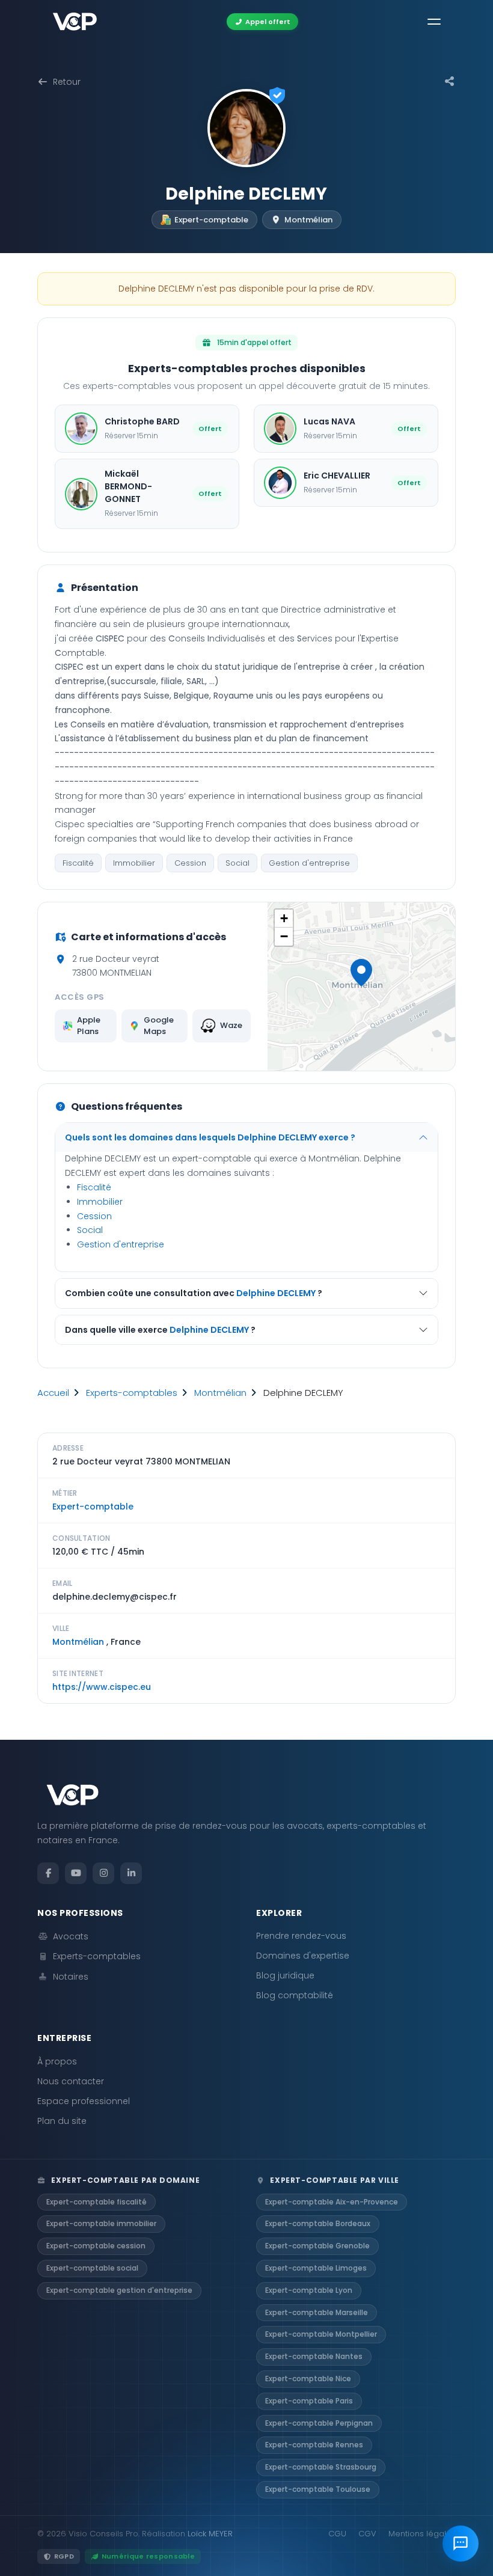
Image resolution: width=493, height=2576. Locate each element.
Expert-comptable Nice (308, 2379)
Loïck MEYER (210, 2534)
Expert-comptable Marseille (317, 2312)
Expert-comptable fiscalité (96, 2202)
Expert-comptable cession (96, 2246)
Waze (231, 1025)
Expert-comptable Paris (309, 2401)
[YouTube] (76, 1873)
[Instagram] (103, 1873)
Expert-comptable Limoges (316, 2268)
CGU (337, 2534)
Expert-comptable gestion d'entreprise (119, 2290)
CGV (367, 2534)
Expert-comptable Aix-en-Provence (332, 2202)
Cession (190, 863)
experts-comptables (132, 1393)
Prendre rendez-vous (301, 1936)
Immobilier (134, 863)
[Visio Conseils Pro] (75, 22)
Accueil (53, 1393)
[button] (361, 973)
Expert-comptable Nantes (314, 2356)
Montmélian (220, 1393)
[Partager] (450, 82)
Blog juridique (285, 1975)
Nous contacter (71, 2081)
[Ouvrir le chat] (461, 2544)
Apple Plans (89, 1026)
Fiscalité (78, 863)
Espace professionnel (84, 2101)
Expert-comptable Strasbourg (321, 2467)
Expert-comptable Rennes (314, 2445)
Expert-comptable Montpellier (321, 2334)
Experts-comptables (97, 1956)
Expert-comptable (93, 1507)
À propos (57, 2061)
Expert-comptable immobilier (101, 2223)
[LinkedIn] (131, 1873)
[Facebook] (48, 1873)
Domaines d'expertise (303, 1956)
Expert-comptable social (92, 2268)
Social (237, 863)
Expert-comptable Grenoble (317, 2246)
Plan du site (62, 2121)
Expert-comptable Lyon (309, 2290)
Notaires (71, 1977)
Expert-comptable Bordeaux (318, 2223)
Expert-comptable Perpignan (319, 2423)
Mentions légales (422, 2534)
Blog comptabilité (295, 1995)
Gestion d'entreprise (309, 863)
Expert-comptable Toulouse (318, 2489)
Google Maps (159, 1026)
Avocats (71, 1936)
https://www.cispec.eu (102, 1687)
